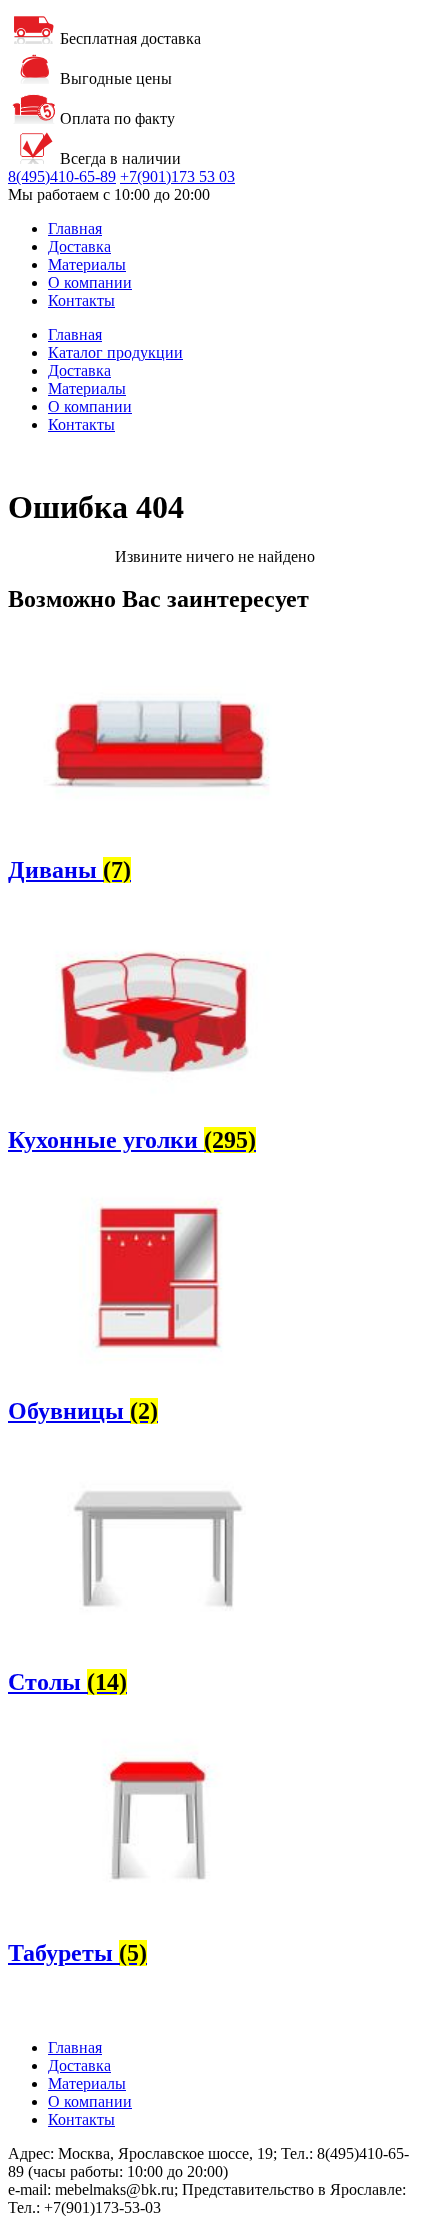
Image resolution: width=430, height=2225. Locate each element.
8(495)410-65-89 (62, 176)
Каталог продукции (115, 352)
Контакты (81, 300)
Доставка (79, 246)
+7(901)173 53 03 (177, 176)
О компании (90, 282)
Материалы (87, 264)
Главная (75, 228)
